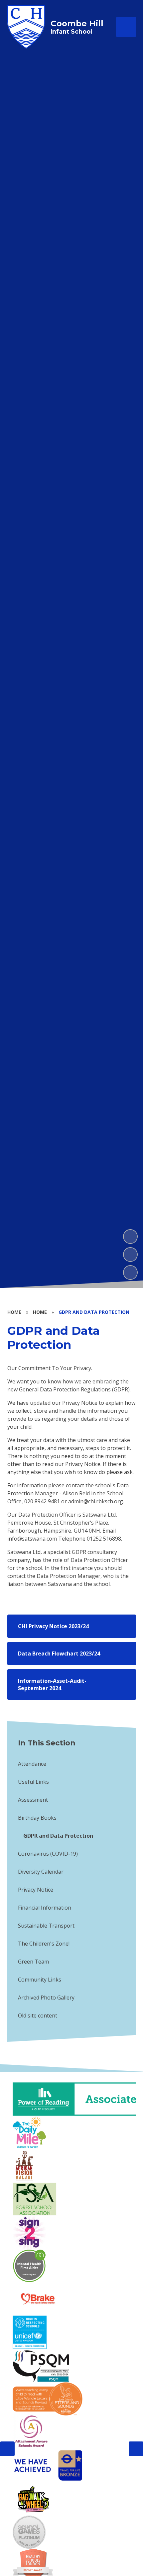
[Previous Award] (7, 2449)
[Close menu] (126, 27)
